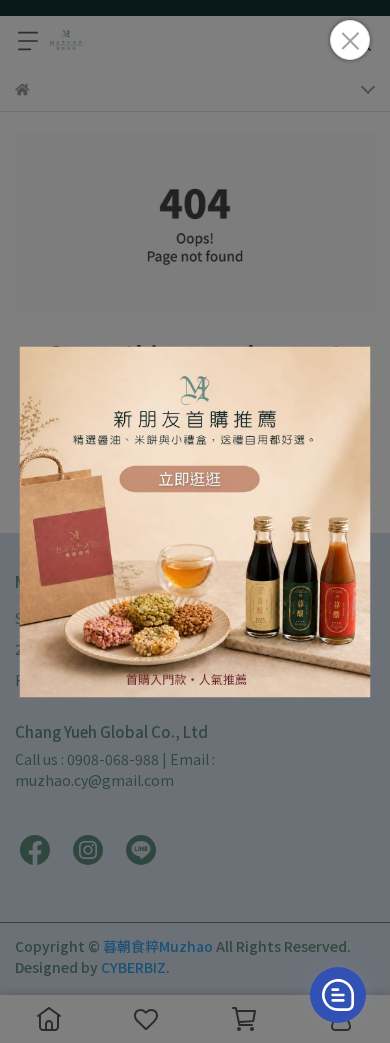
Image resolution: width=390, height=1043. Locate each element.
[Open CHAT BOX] (338, 995)
